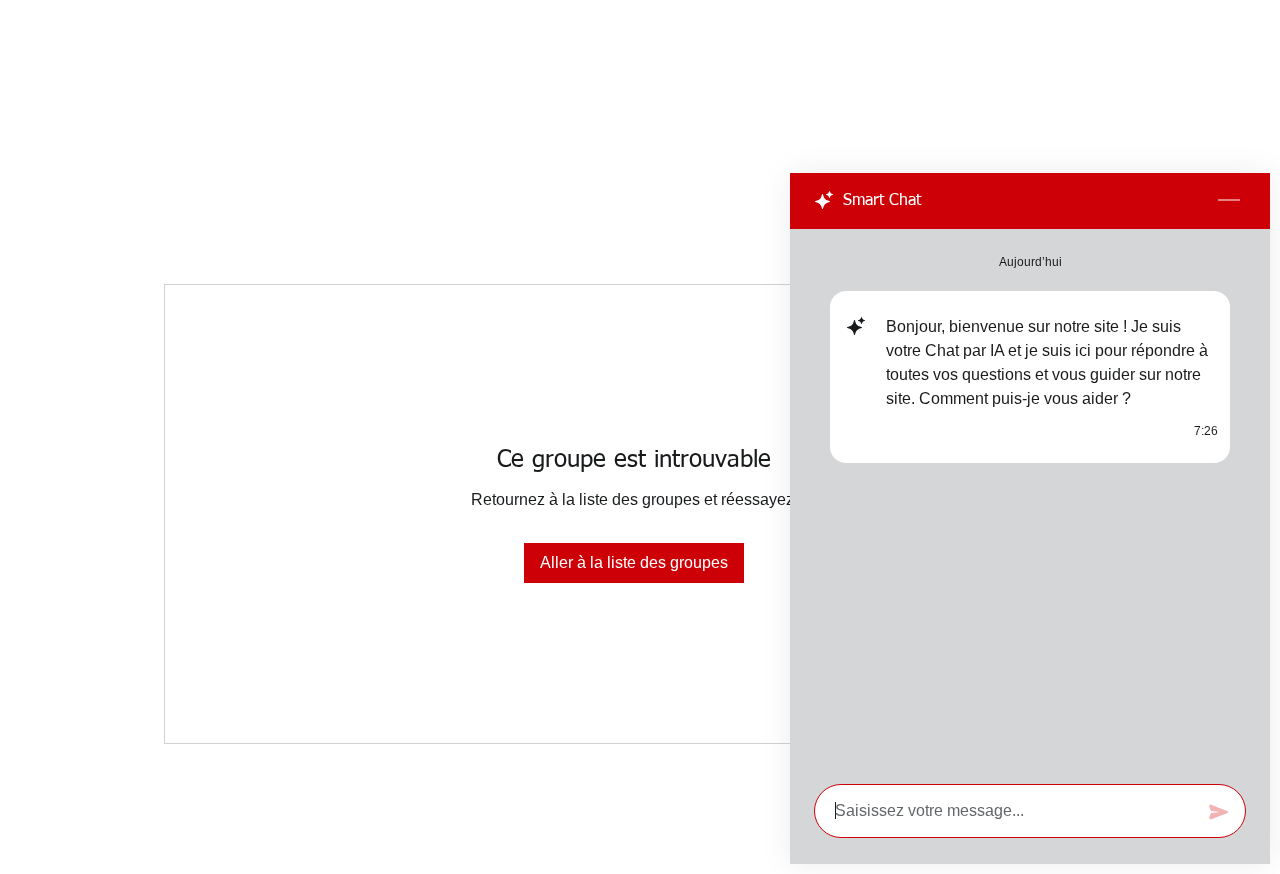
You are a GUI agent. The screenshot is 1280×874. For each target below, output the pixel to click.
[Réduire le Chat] (1229, 201)
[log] (1030, 500)
